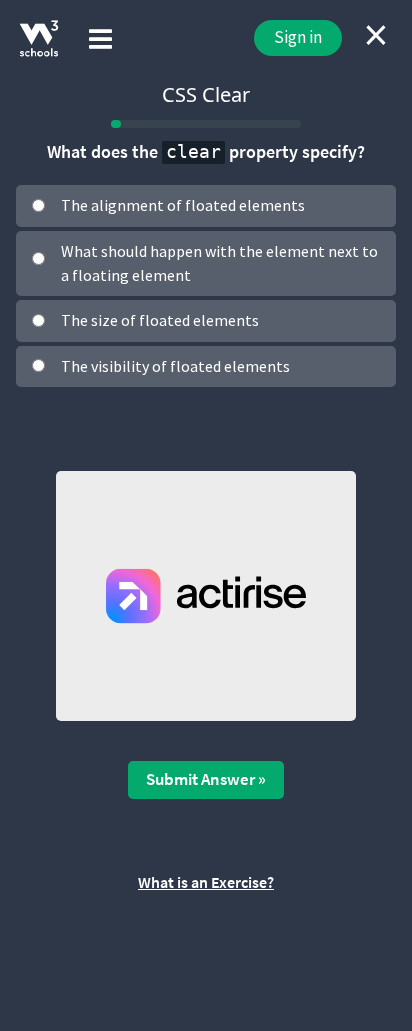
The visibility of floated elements (175, 366)
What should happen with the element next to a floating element (219, 263)
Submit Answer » (206, 779)
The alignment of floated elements (183, 205)
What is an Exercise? (206, 882)
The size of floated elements (160, 320)
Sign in (298, 37)
